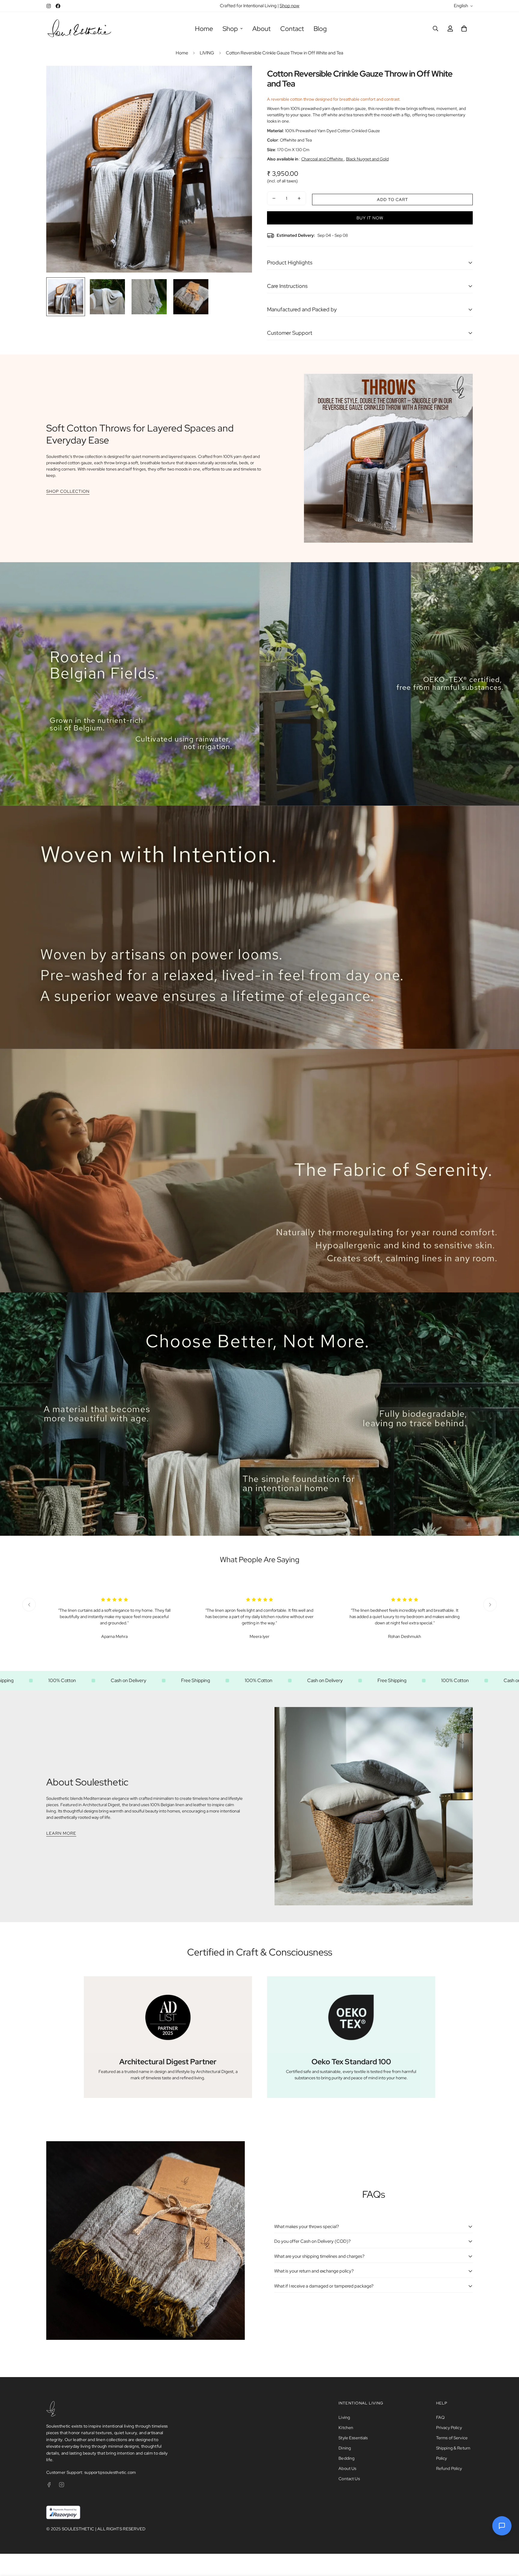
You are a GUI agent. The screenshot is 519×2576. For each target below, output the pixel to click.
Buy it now (370, 218)
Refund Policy (449, 2468)
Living (344, 2417)
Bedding (346, 2458)
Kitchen (346, 2428)
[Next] (490, 1605)
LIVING (207, 53)
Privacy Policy (449, 2428)
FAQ (440, 2417)
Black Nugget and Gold (367, 159)
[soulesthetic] (79, 29)
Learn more (61, 1833)
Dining (345, 2448)
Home (204, 29)
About (261, 29)
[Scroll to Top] (507, 2543)
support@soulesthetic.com (110, 2472)
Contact (292, 29)
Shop (230, 29)
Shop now (290, 6)
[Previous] (29, 1605)
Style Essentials (353, 2438)
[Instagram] (49, 6)
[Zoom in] (239, 79)
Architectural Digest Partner (168, 2062)
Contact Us (349, 2479)
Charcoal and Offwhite (323, 159)
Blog (320, 29)
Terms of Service (452, 2438)
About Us (347, 2468)
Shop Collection (68, 491)
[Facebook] (58, 6)
